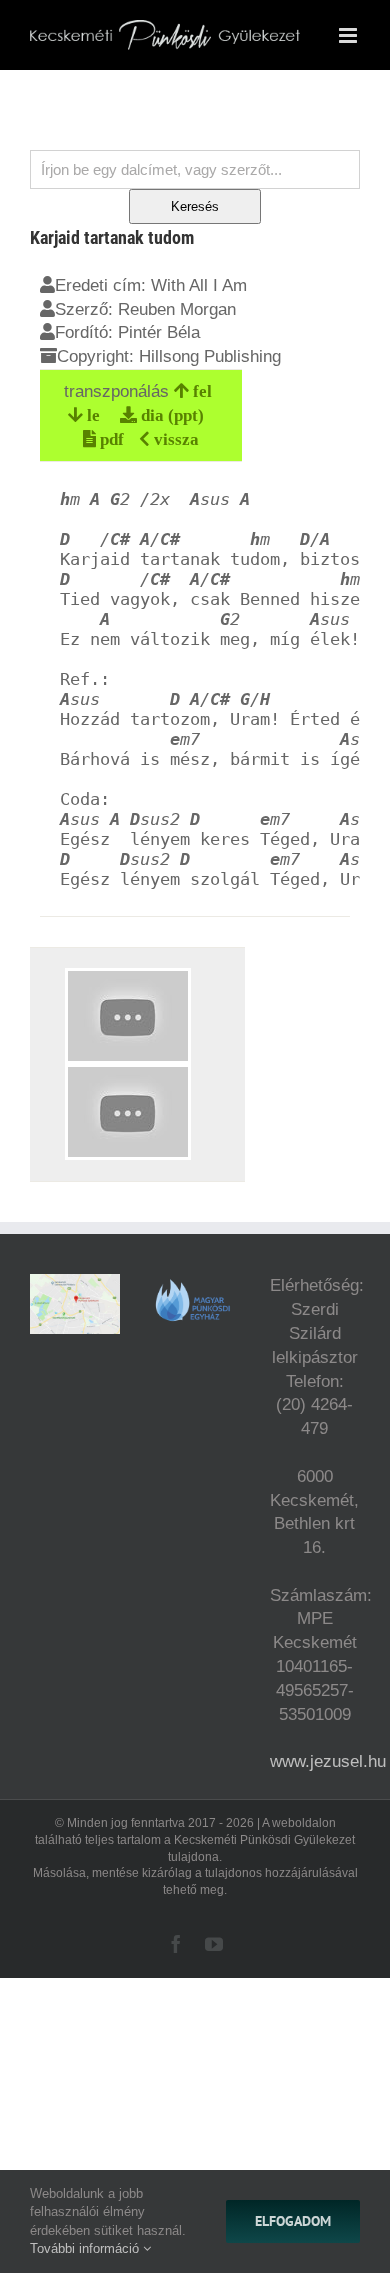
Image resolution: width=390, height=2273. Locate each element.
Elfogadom (293, 2221)
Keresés (195, 206)
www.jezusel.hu (328, 1761)
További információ (86, 2248)
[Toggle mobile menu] (349, 35)
